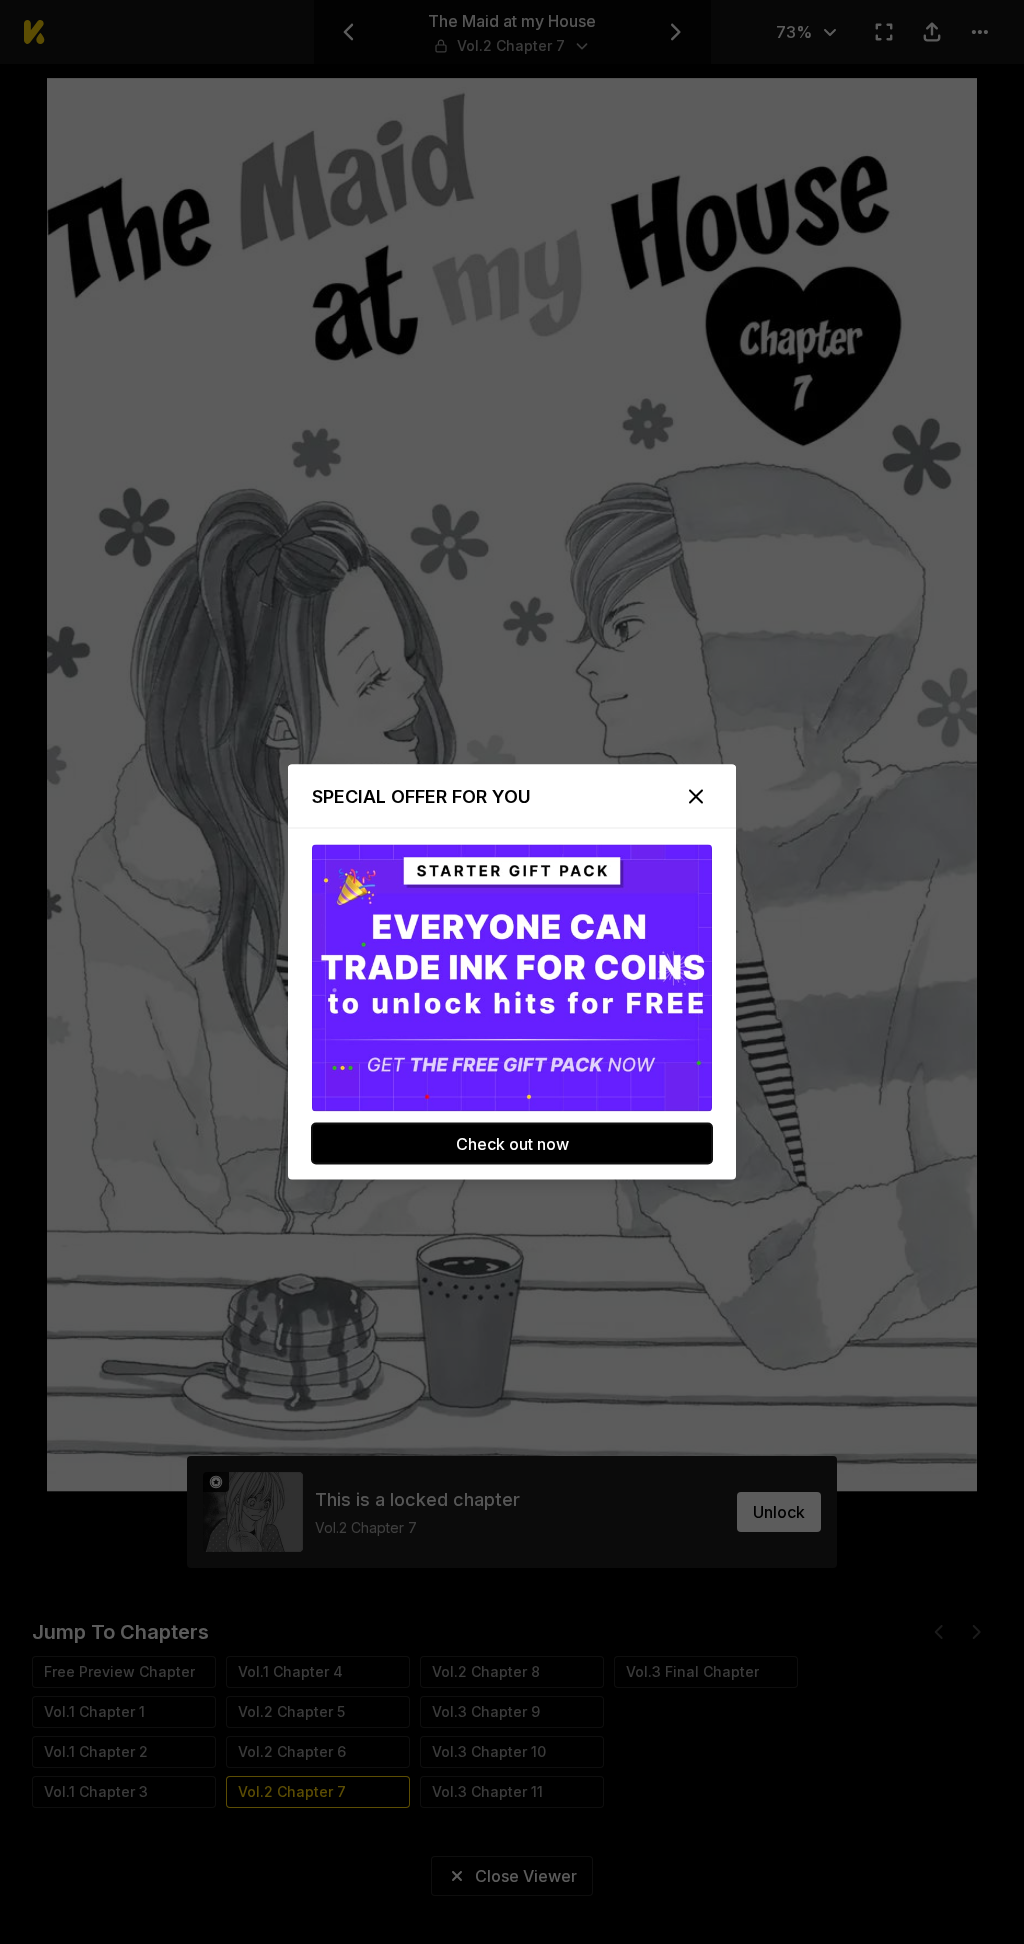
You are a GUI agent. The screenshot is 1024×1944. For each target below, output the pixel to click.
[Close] (696, 797)
